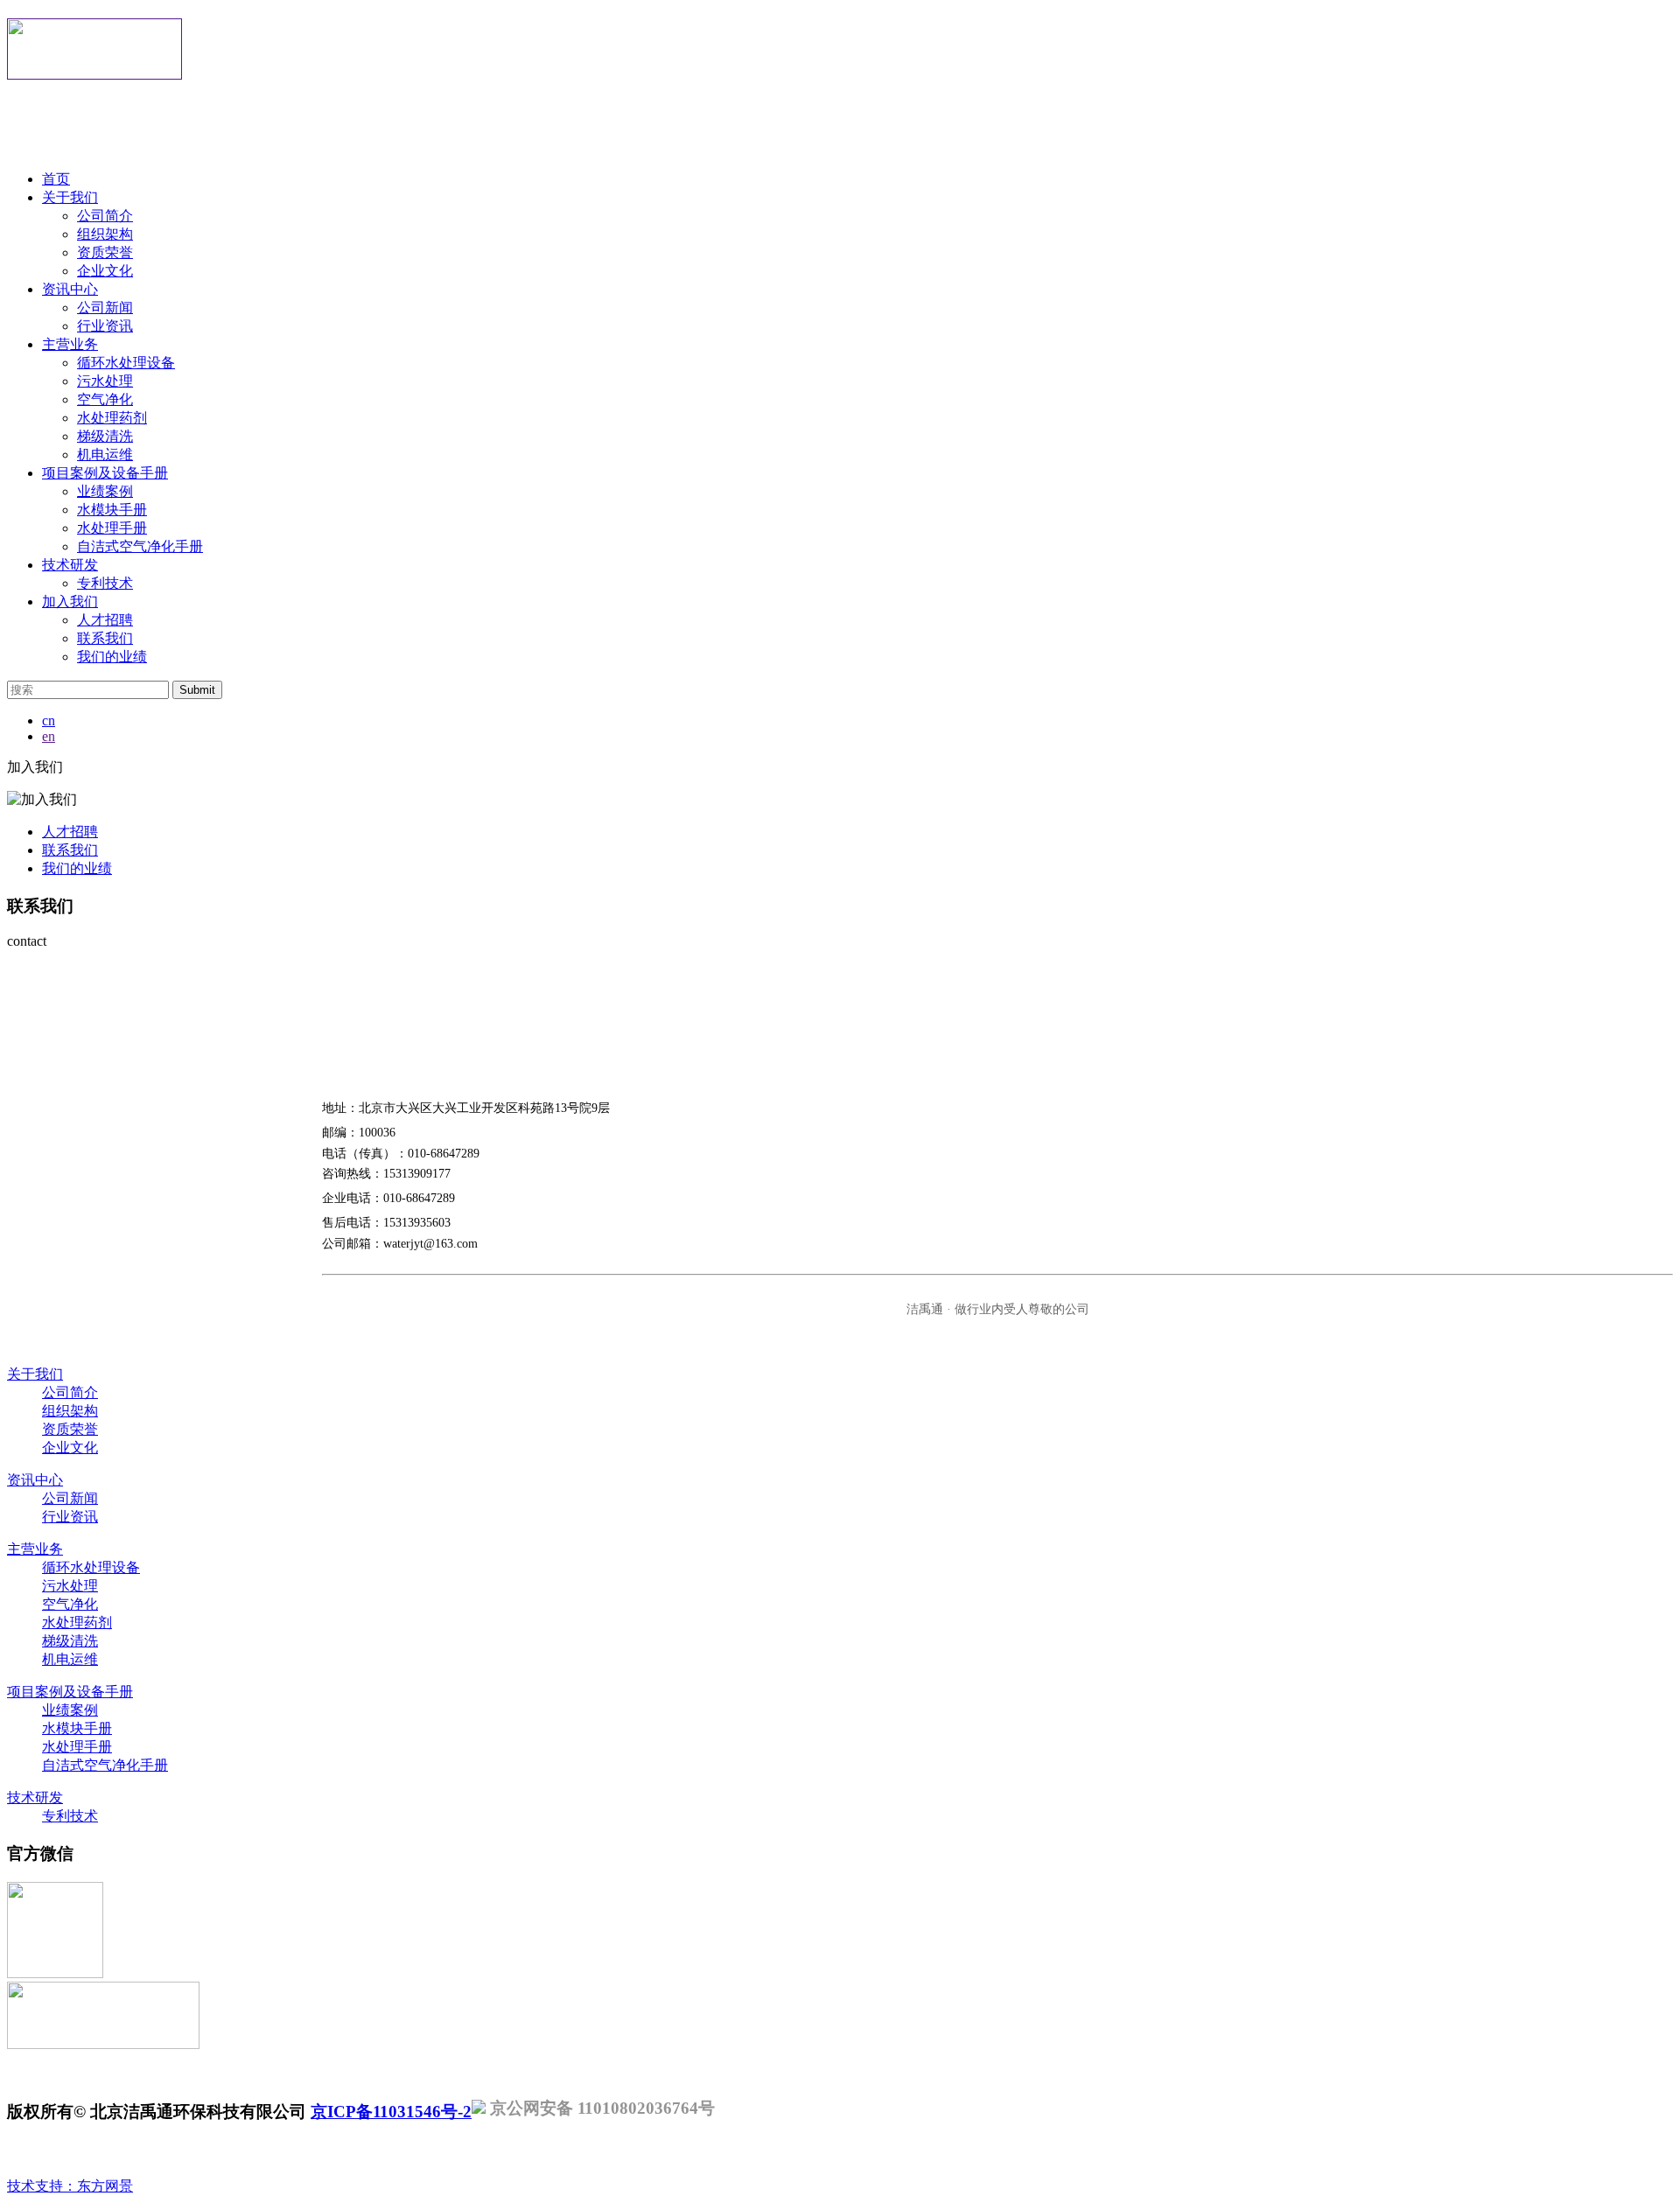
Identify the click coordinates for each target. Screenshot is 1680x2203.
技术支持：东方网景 (70, 2186)
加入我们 (70, 601)
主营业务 (70, 344)
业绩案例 (105, 491)
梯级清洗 (105, 436)
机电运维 (105, 455)
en (49, 736)
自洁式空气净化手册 (140, 546)
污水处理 (105, 381)
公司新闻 (105, 308)
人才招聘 (105, 620)
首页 (56, 179)
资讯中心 (70, 289)
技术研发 (70, 565)
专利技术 (105, 583)
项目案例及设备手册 (105, 473)
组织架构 (105, 234)
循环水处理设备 (126, 363)
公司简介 (105, 216)
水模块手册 (112, 510)
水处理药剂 (112, 418)
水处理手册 (112, 528)
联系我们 (105, 638)
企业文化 (105, 271)
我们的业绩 (112, 657)
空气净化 (105, 399)
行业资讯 (105, 326)
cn (49, 720)
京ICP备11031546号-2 (391, 2112)
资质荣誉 (105, 252)
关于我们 (70, 197)
